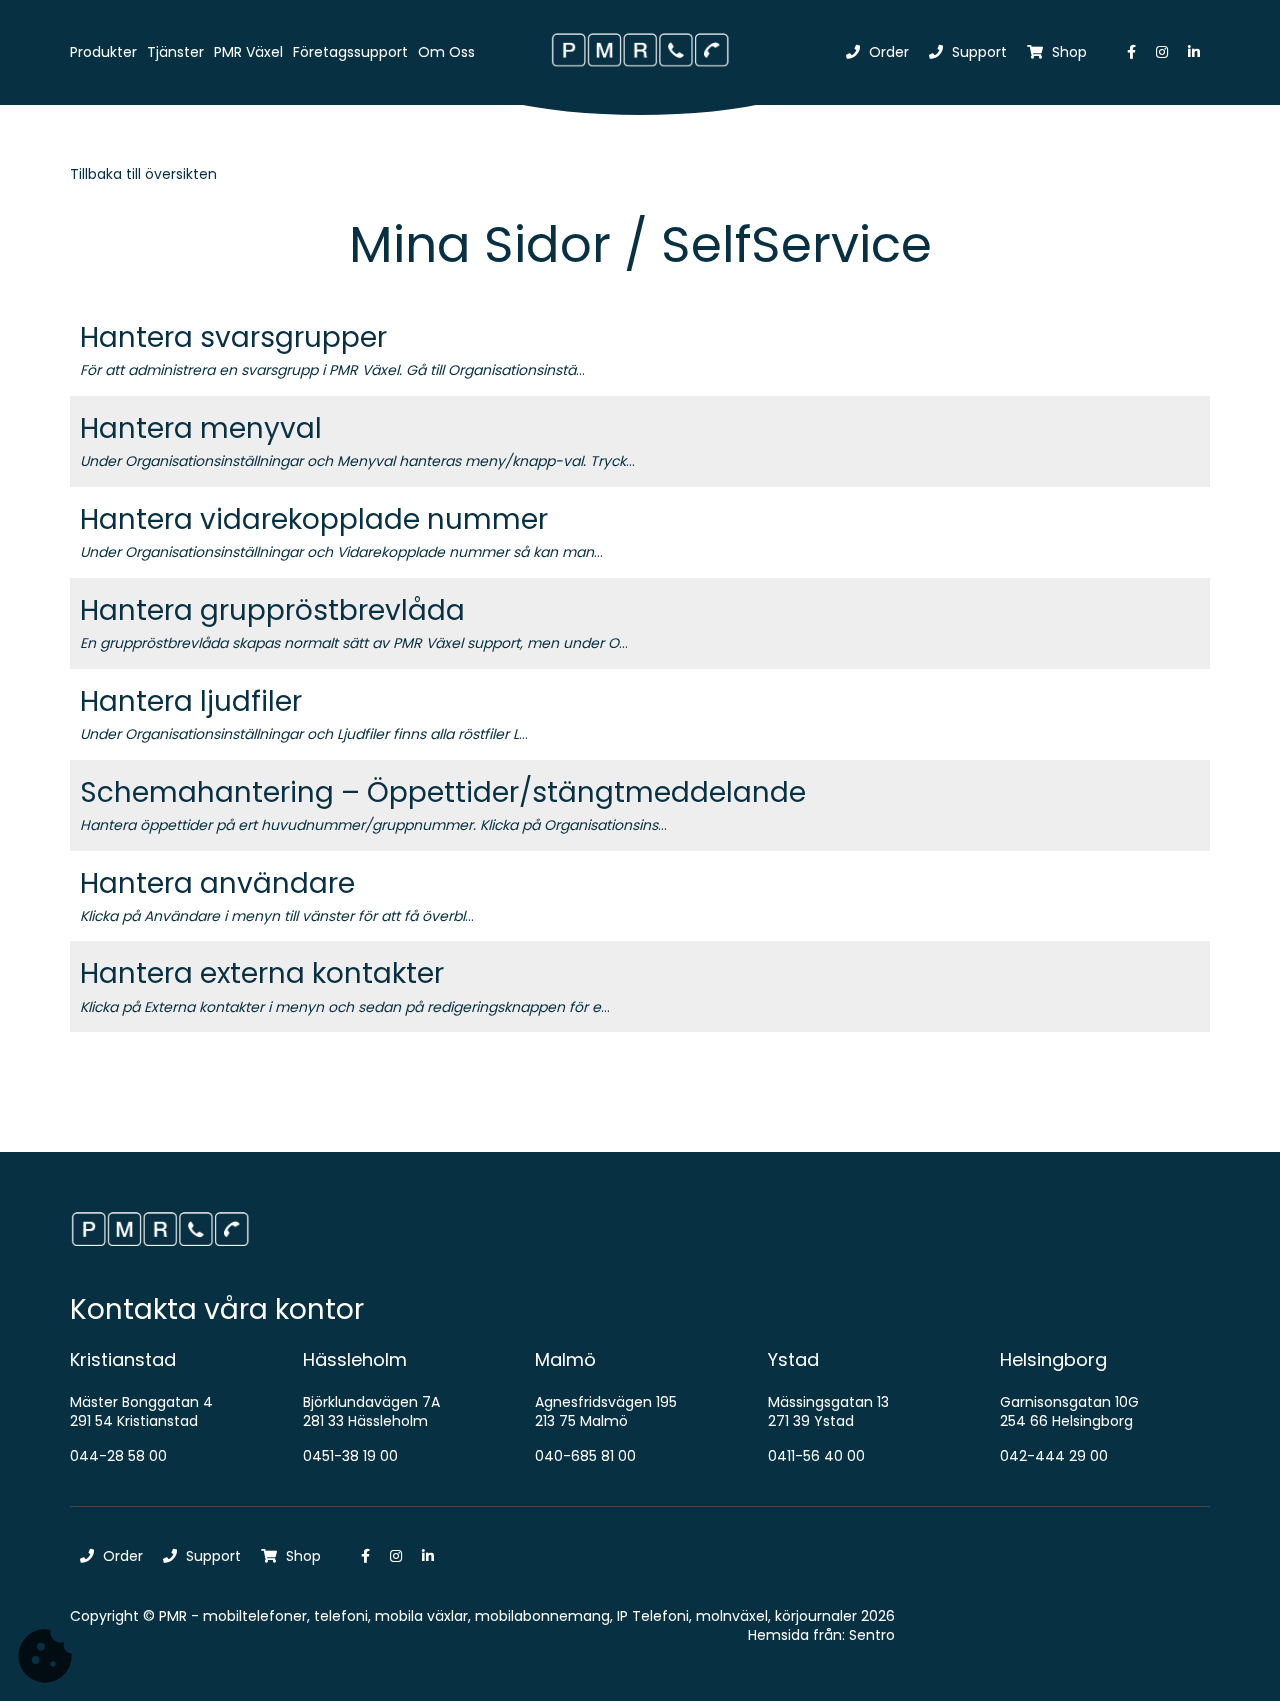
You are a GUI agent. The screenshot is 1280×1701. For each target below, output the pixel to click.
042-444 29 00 (1054, 1456)
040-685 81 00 (585, 1456)
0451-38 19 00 (350, 1456)
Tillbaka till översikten (143, 174)
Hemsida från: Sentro (821, 1635)
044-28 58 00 (118, 1456)
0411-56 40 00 (816, 1456)
